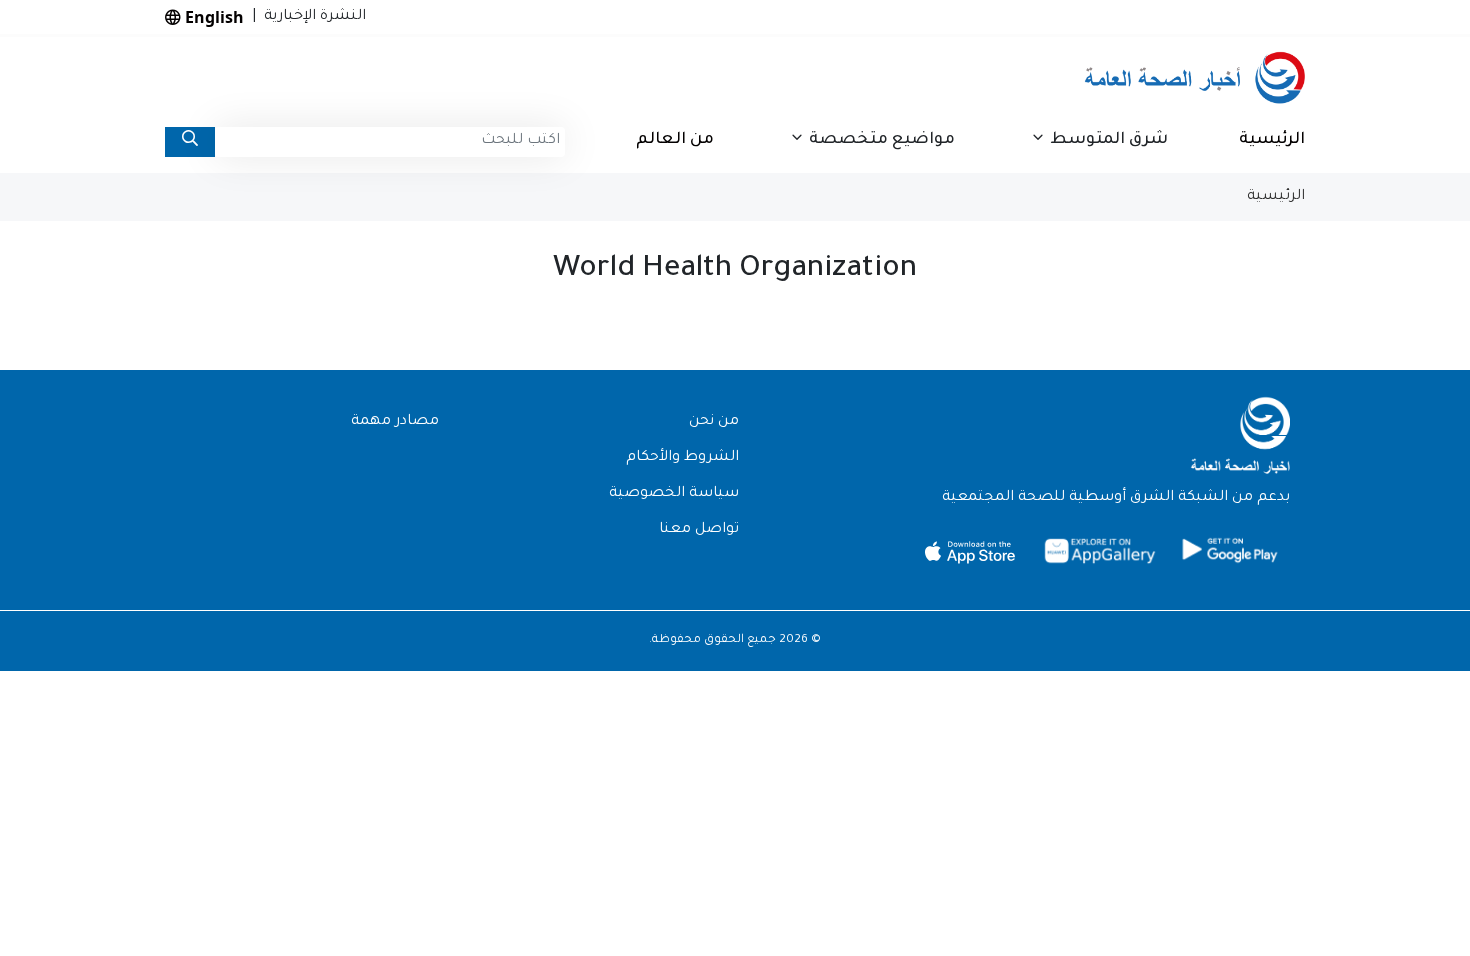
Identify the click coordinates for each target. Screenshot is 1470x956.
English (212, 17)
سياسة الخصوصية (674, 494)
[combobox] (390, 142)
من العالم (675, 140)
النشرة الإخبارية (311, 17)
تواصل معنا (699, 530)
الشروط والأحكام (682, 458)
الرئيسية (1272, 140)
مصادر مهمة (395, 422)
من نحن (714, 422)
